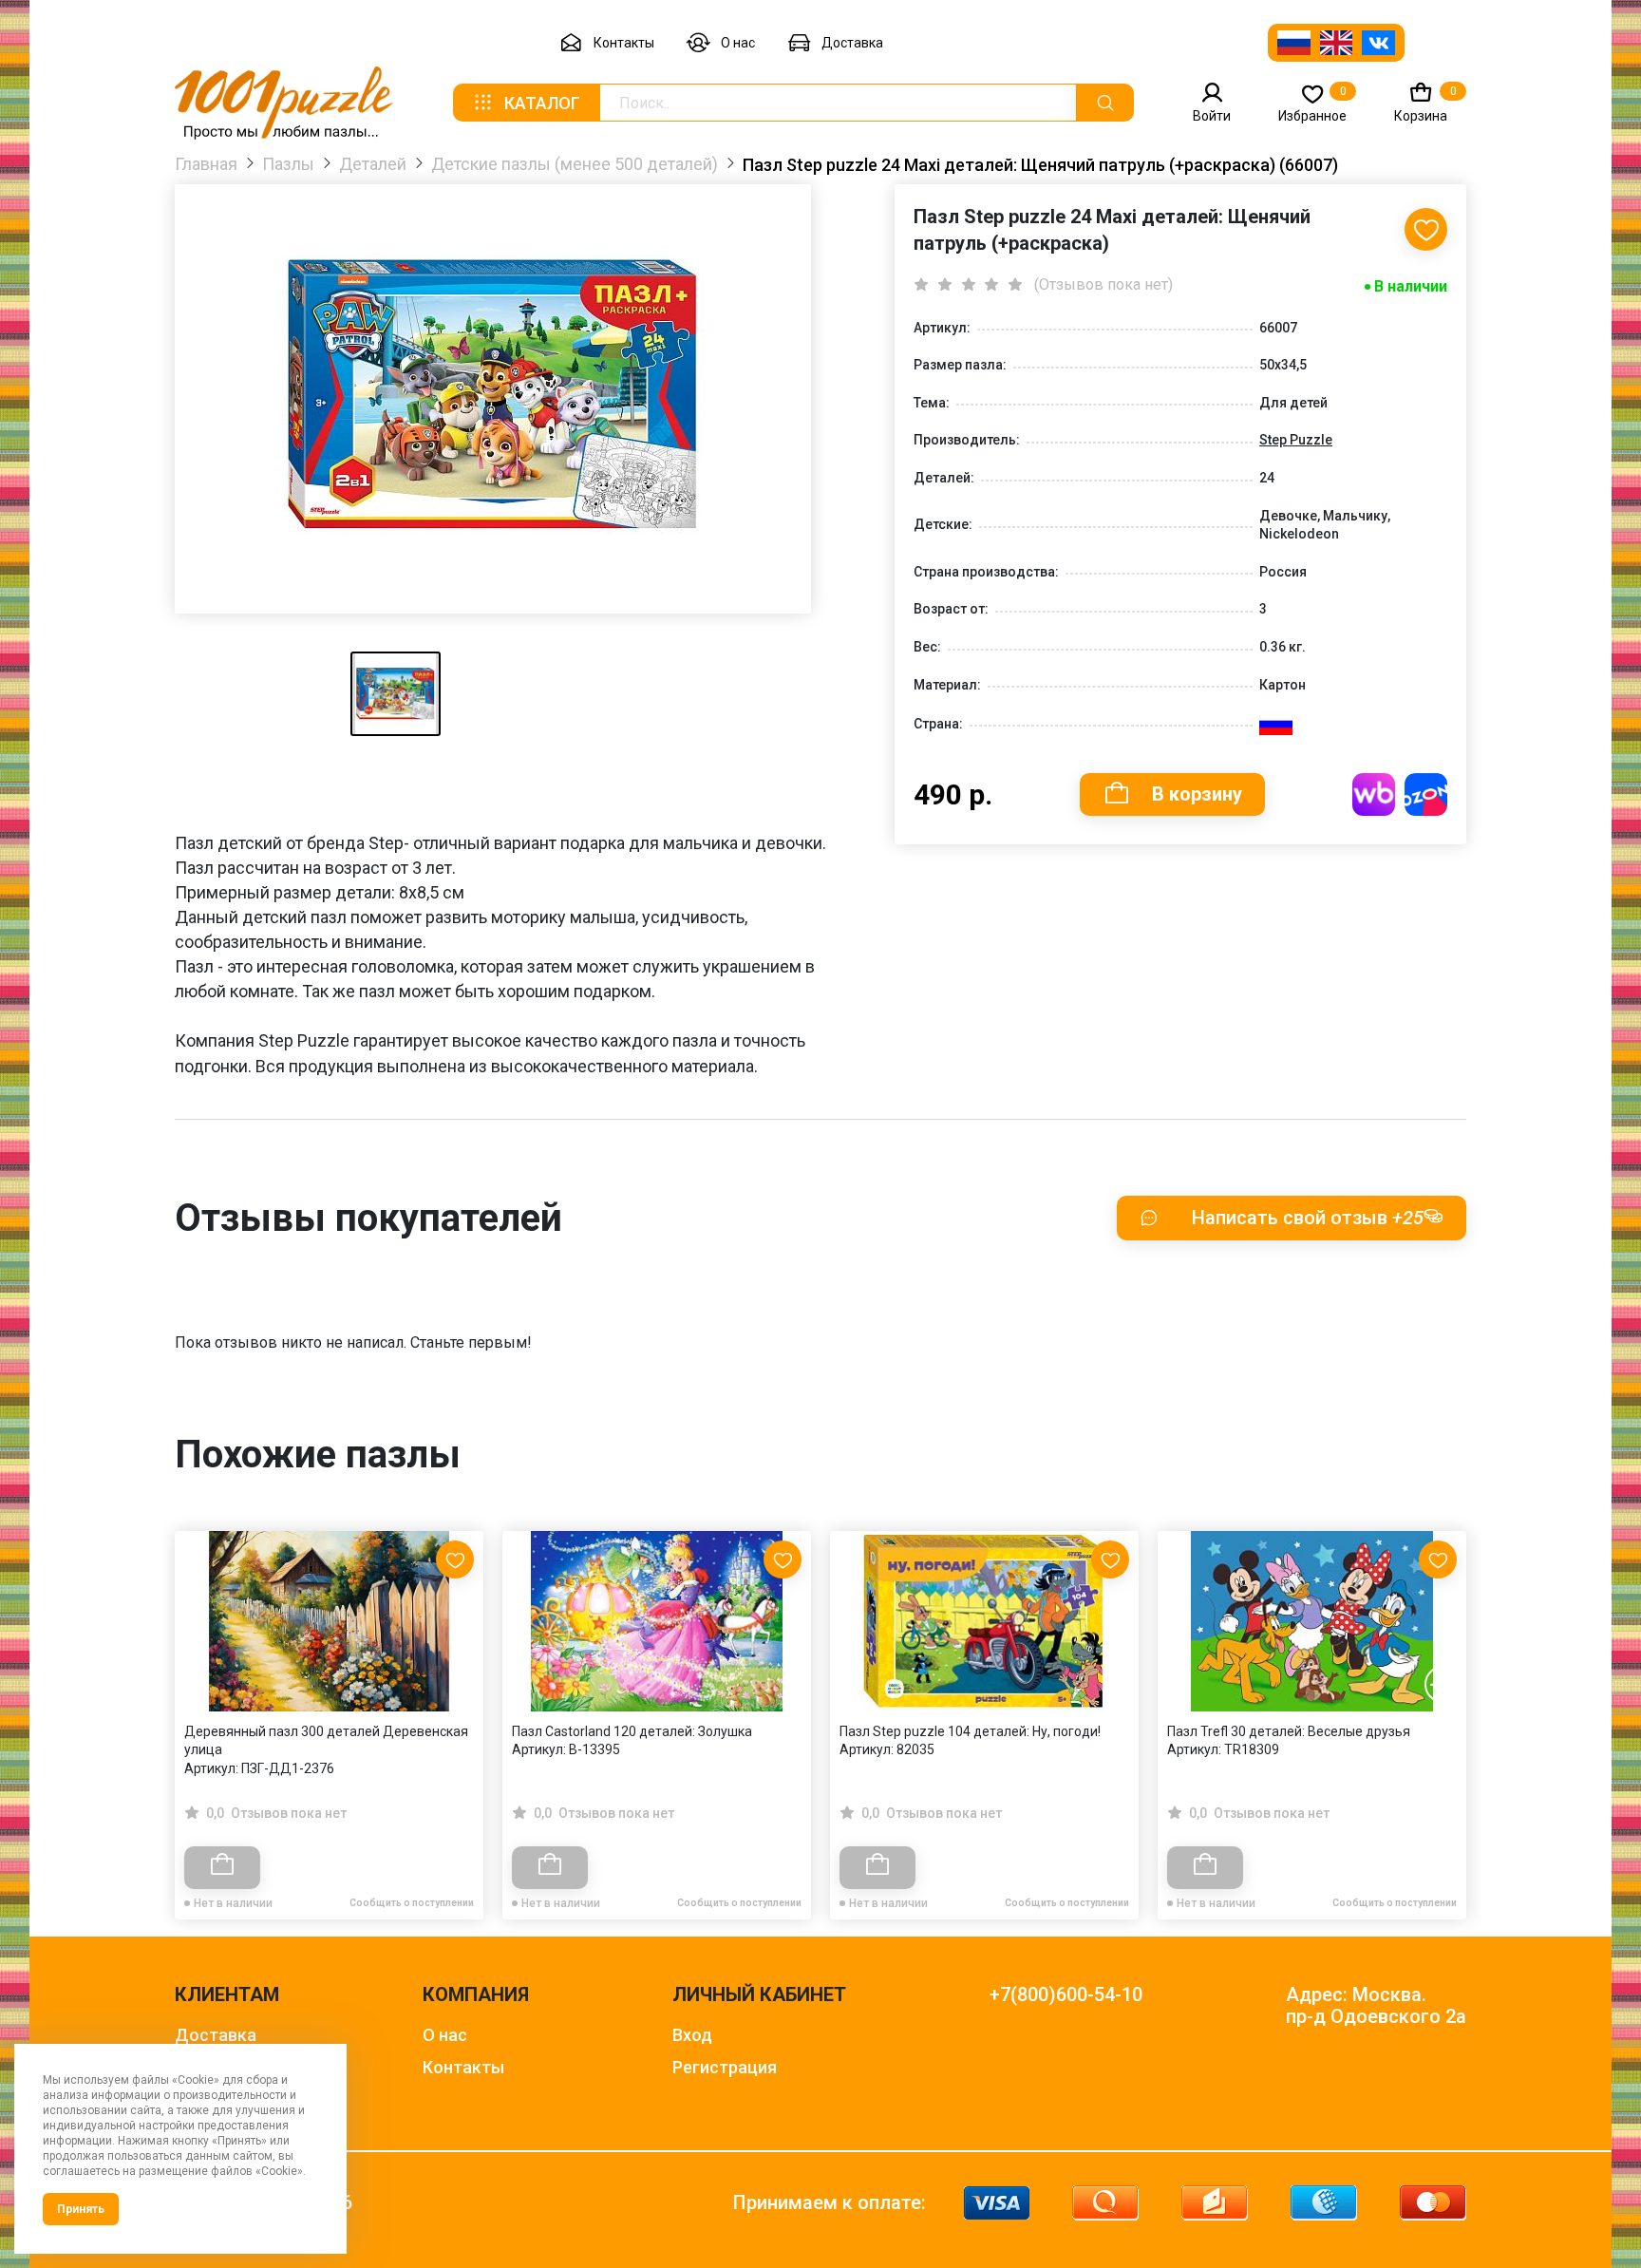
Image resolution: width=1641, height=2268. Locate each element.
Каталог (542, 103)
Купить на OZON (1426, 794)
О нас (738, 43)
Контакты (624, 43)
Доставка (852, 43)
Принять (81, 2209)
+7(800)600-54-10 (1066, 1995)
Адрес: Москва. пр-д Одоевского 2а (1376, 2006)
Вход (692, 2035)
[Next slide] (1443, 1684)
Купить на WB (1374, 794)
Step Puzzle (1296, 440)
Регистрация (725, 2067)
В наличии (1411, 286)
